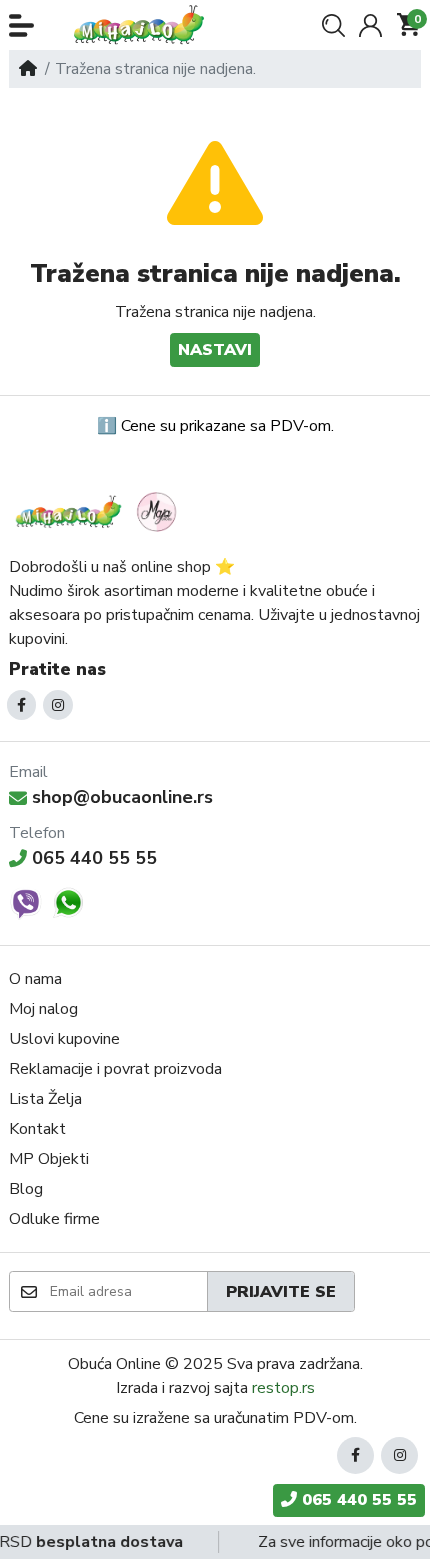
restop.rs (283, 1388)
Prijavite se (281, 1292)
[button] (21, 25)
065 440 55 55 (94, 858)
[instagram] (58, 705)
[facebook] (22, 705)
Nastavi (215, 350)
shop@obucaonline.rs (122, 797)
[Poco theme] (99, 511)
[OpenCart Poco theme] (145, 25)
